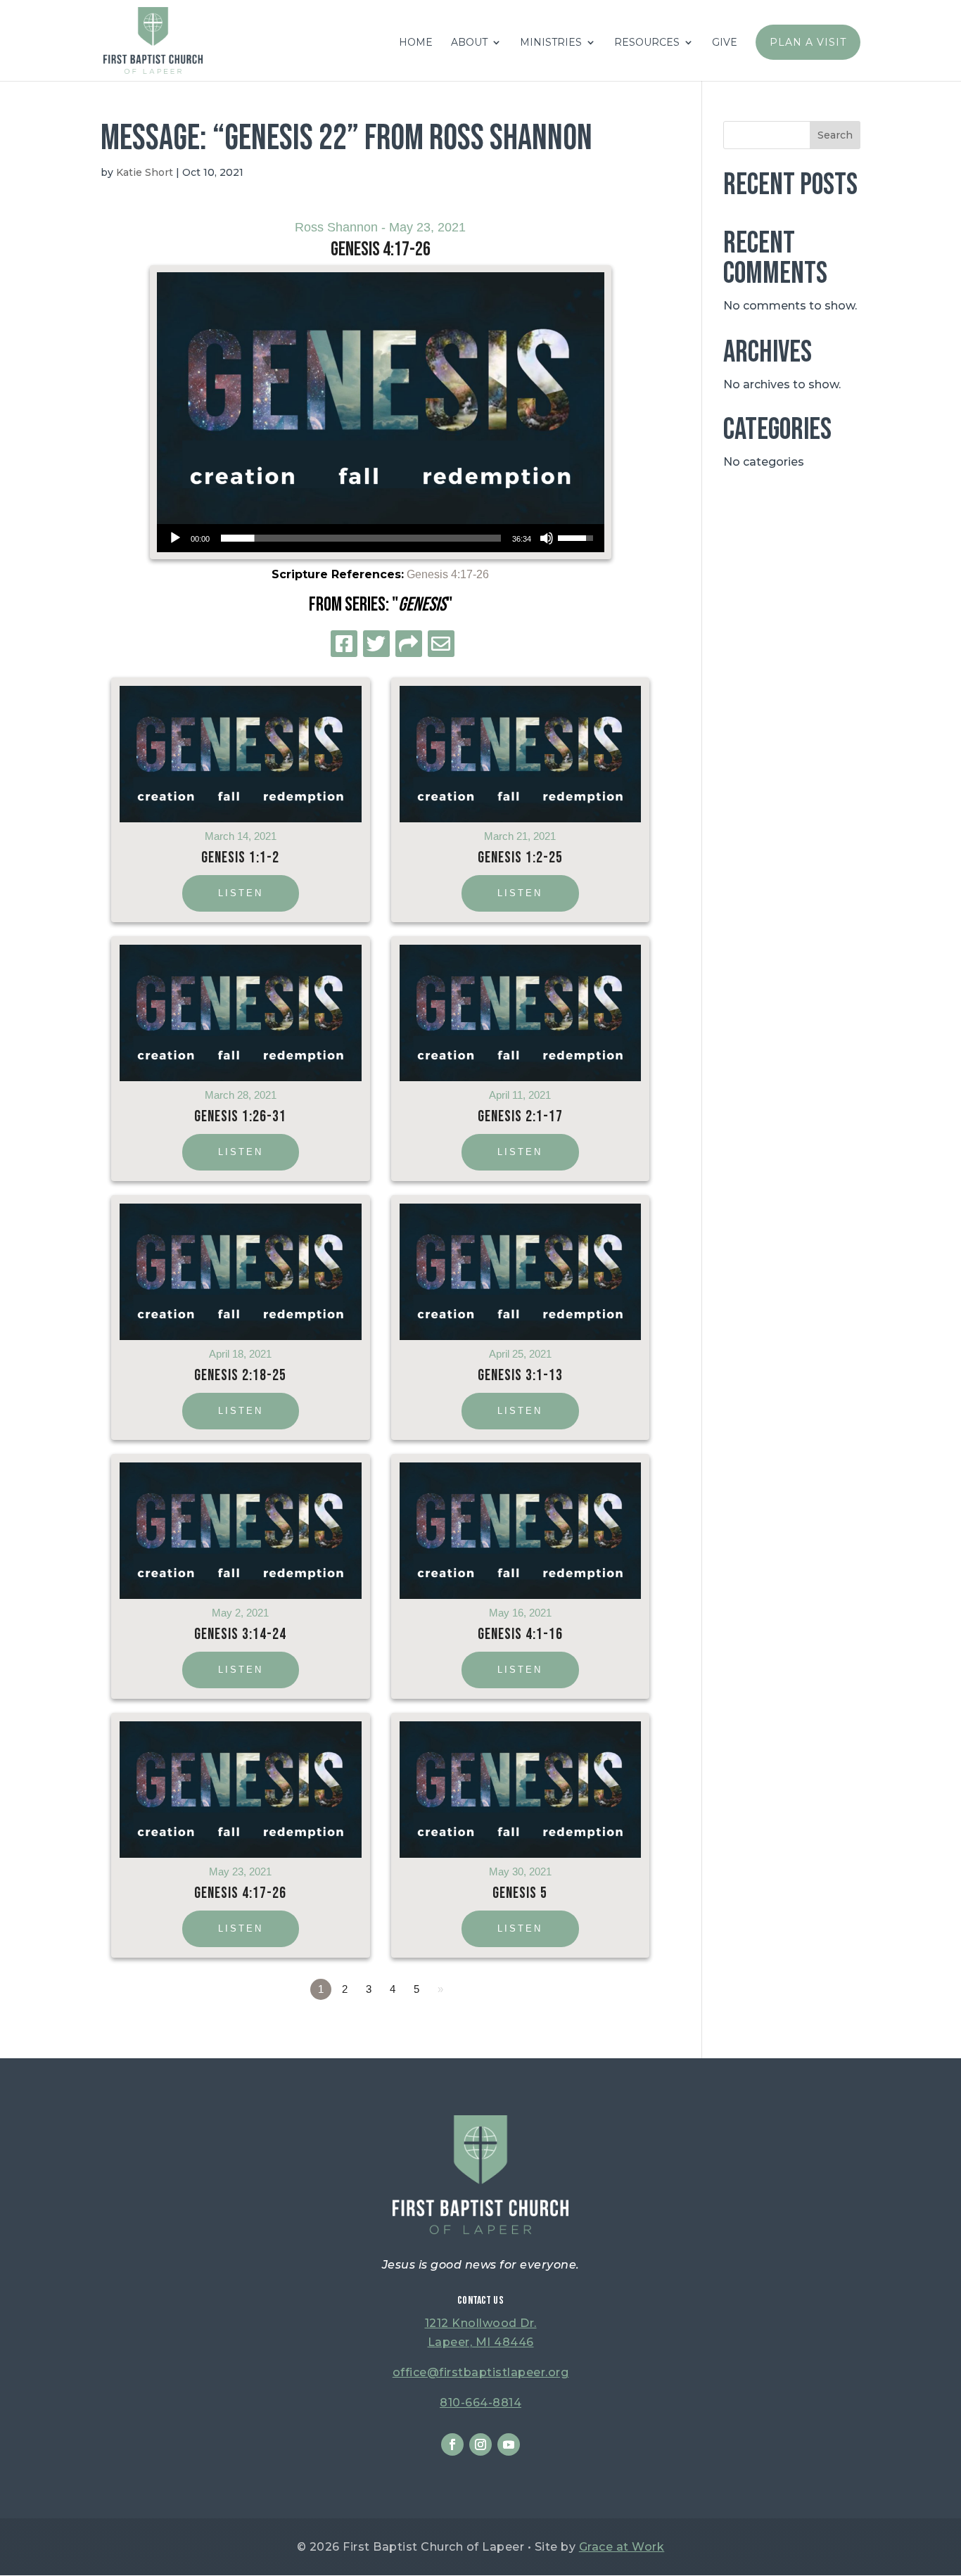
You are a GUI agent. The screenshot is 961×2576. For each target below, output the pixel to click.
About (469, 43)
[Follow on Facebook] (452, 2444)
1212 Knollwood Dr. (481, 2323)
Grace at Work (622, 2547)
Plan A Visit (808, 42)
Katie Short (145, 172)
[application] (381, 538)
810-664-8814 (480, 2403)
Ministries (551, 43)
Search (835, 135)
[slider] (361, 538)
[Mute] (547, 538)
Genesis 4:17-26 (448, 574)
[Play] (175, 538)
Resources (647, 43)
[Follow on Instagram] (480, 2444)
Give (725, 43)
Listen (241, 893)
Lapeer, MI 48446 (481, 2342)
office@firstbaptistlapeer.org (481, 2372)
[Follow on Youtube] (509, 2444)
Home (416, 43)
